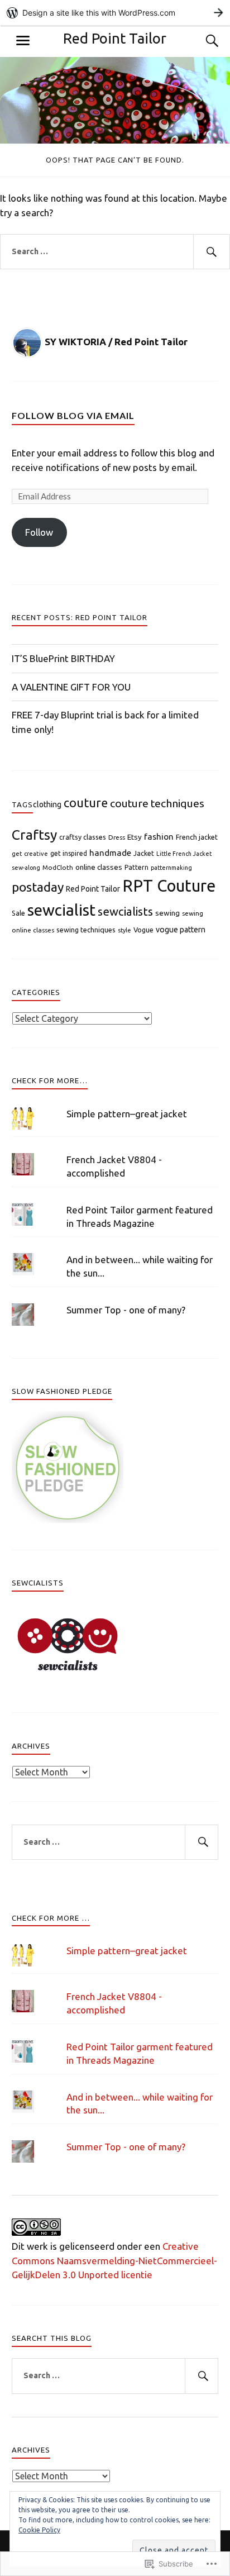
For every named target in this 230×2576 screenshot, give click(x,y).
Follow (39, 532)
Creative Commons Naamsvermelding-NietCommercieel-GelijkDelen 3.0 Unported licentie (114, 2260)
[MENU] (23, 41)
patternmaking (171, 868)
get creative (30, 854)
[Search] (201, 41)
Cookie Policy (39, 2530)
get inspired (69, 853)
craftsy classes (83, 837)
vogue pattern (181, 930)
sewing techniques (86, 930)
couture (86, 803)
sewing (167, 913)
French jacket (197, 837)
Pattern (136, 867)
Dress (117, 837)
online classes (99, 867)
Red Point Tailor (115, 38)
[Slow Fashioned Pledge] (68, 1519)
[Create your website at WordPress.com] (115, 13)
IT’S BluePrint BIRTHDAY (63, 658)
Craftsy (34, 835)
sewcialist (61, 910)
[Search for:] (115, 252)
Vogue (143, 930)
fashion (159, 836)
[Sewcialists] (68, 1673)
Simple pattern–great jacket (127, 1114)
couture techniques (157, 803)
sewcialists (125, 911)
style (124, 930)
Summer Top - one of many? (126, 1310)
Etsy (135, 837)
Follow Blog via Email (73, 415)
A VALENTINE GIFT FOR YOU (71, 687)
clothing (47, 804)
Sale (18, 913)
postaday (38, 887)
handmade (110, 853)
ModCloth (58, 867)
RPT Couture (169, 886)
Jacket (144, 853)
